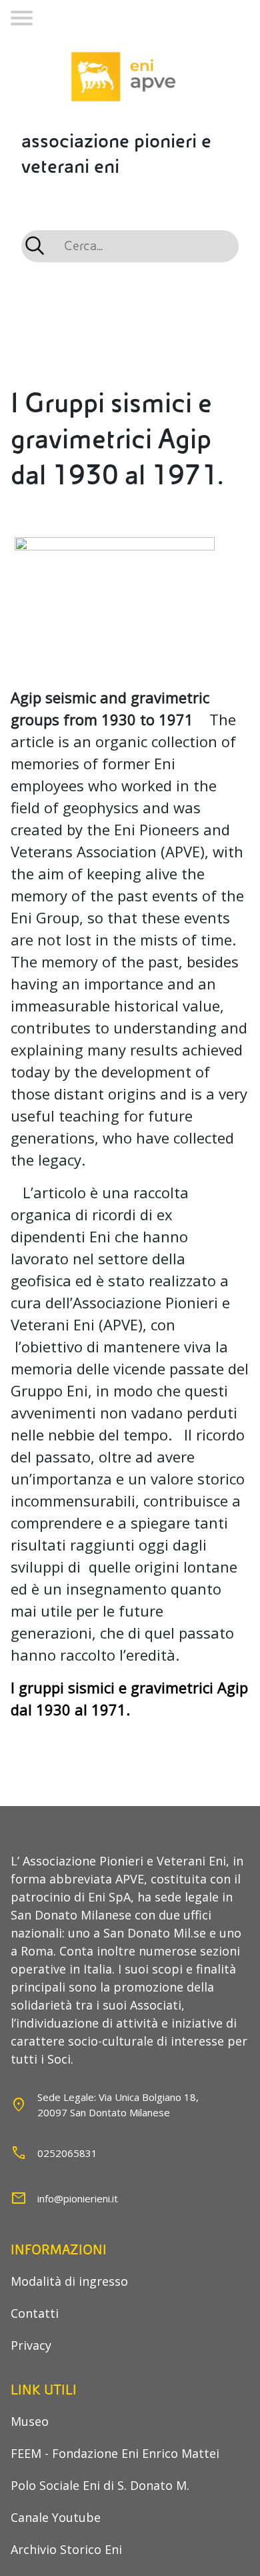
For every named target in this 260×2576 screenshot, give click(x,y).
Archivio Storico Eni (66, 2549)
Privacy (31, 2345)
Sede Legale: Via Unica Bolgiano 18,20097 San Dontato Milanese (118, 2105)
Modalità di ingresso (69, 2281)
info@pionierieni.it (78, 2198)
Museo (30, 2421)
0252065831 (67, 2153)
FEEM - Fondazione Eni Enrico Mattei (115, 2453)
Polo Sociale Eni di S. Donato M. (100, 2485)
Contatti (35, 2313)
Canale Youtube (56, 2517)
